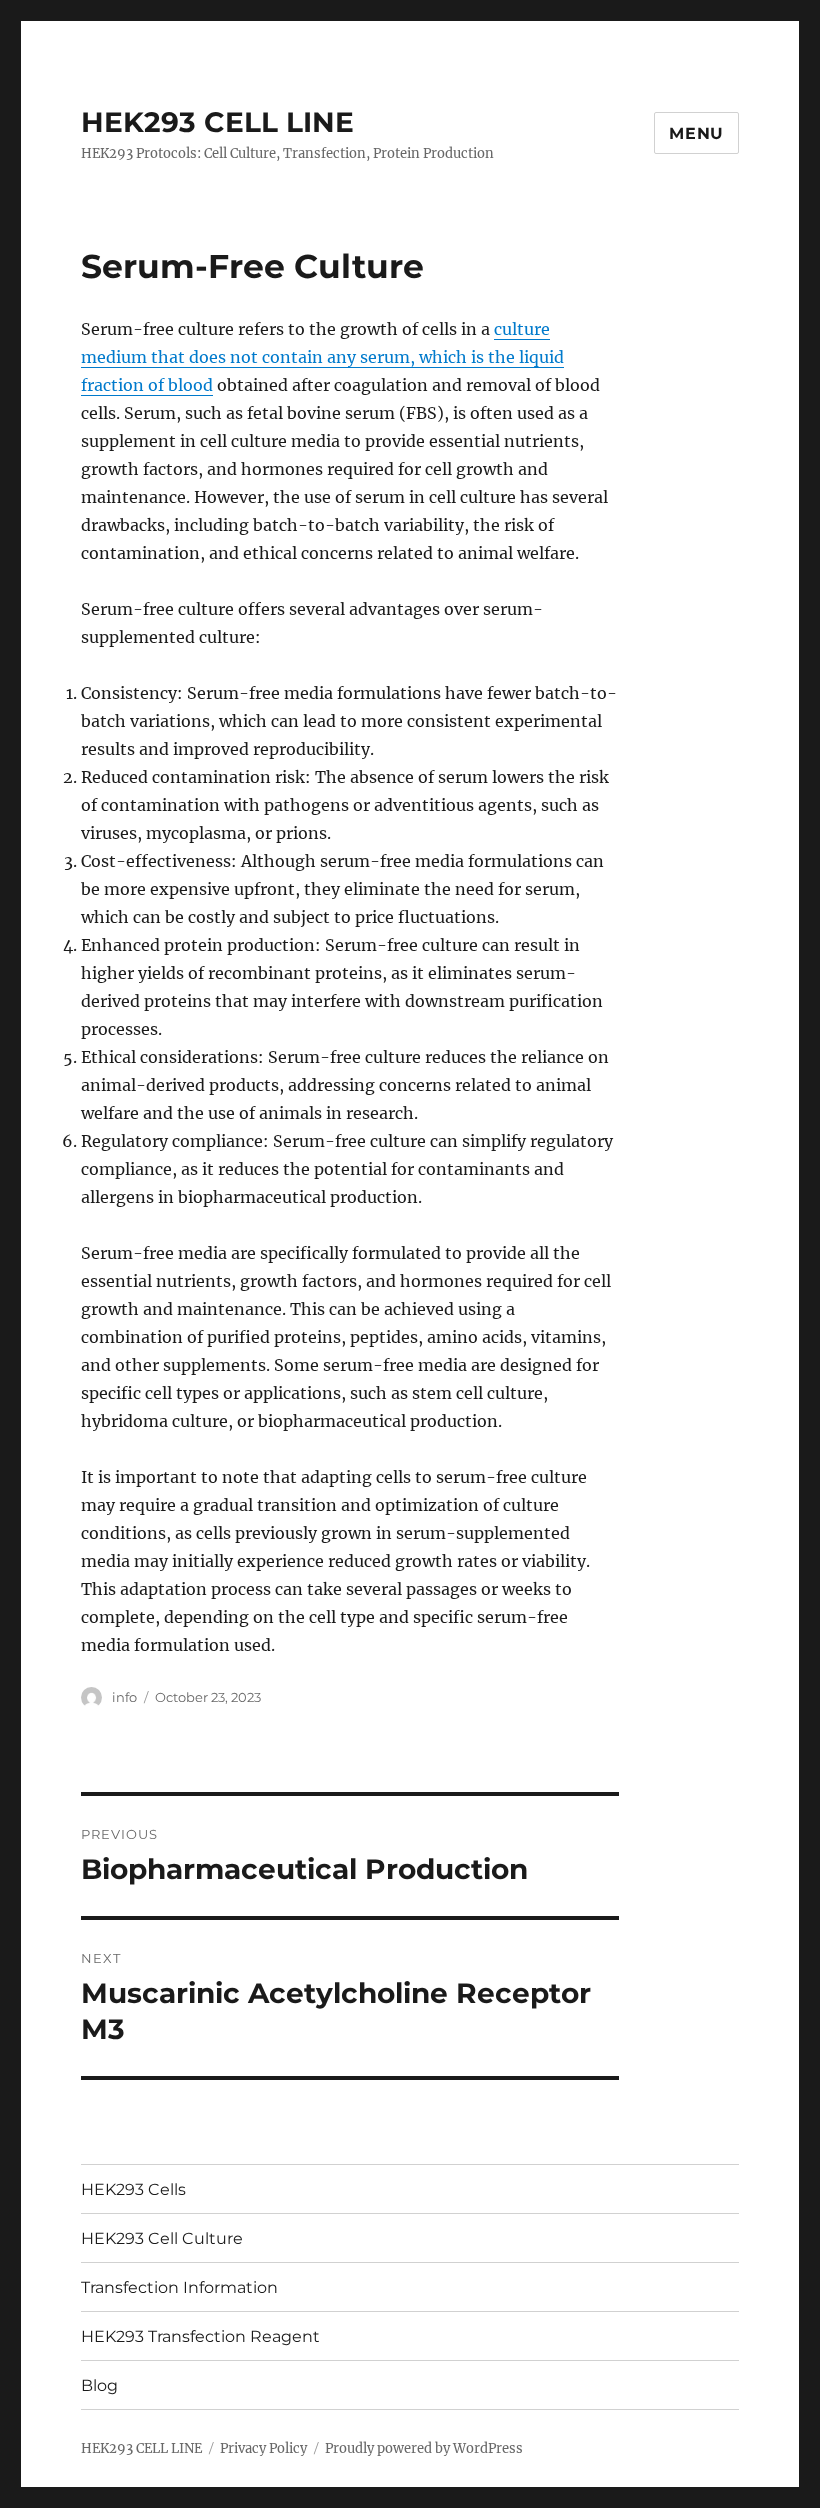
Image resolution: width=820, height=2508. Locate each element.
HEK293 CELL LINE (217, 122)
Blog (99, 2385)
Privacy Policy (263, 2448)
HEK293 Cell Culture (162, 2238)
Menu (696, 133)
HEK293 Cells (133, 2189)
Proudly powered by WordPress (424, 2448)
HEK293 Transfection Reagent (200, 2336)
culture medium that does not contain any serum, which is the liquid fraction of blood (322, 357)
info (124, 1697)
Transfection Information (179, 2287)
